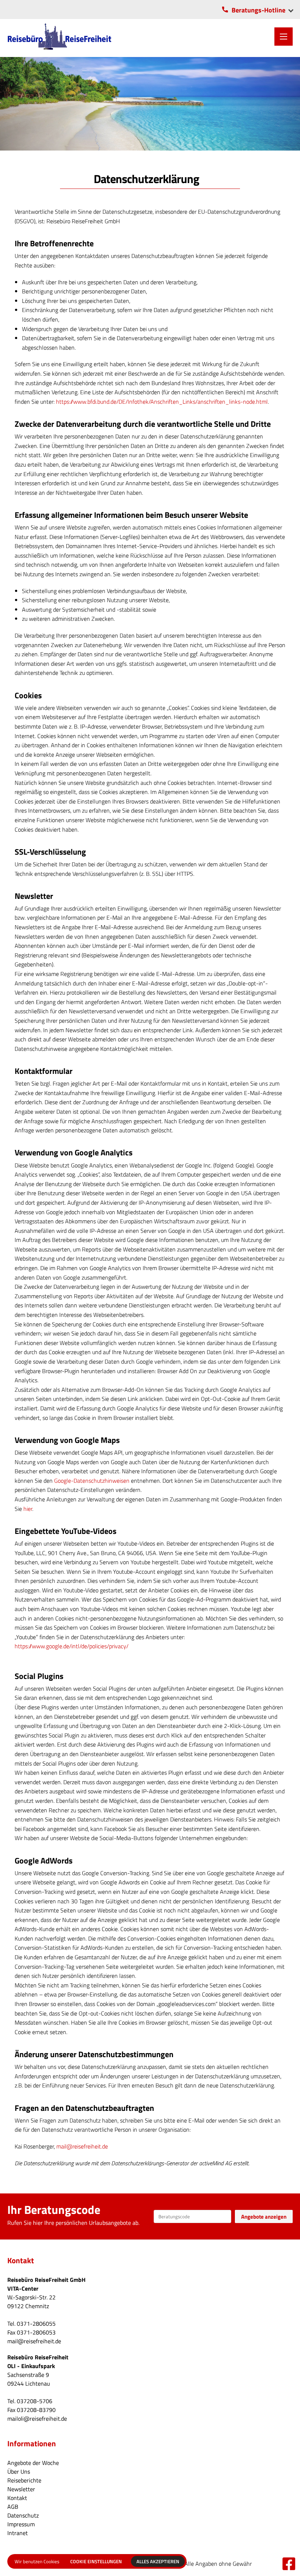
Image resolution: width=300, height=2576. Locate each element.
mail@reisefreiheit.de (82, 2146)
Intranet (18, 2533)
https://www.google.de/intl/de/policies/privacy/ (72, 1646)
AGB (13, 2507)
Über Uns (19, 2471)
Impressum (21, 2524)
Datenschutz (23, 2515)
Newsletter (21, 2489)
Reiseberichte (24, 2480)
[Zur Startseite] (59, 36)
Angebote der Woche (33, 2463)
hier (28, 1509)
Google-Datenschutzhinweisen (92, 1481)
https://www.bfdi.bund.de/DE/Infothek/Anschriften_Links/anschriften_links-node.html (162, 402)
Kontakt (17, 2498)
